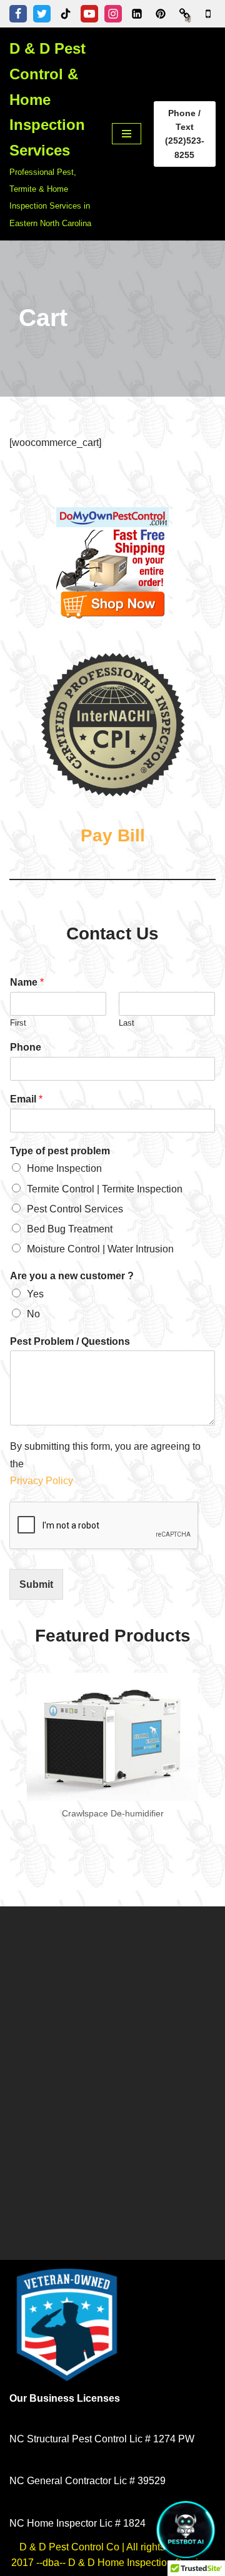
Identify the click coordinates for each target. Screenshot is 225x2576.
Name (27, 982)
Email (26, 1099)
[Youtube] (89, 14)
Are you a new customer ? (72, 1276)
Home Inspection (64, 1168)
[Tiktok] (66, 14)
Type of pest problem (60, 1151)
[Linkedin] (137, 14)
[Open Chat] (186, 2530)
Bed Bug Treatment (70, 1229)
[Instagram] (113, 14)
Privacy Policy (43, 1481)
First (18, 1023)
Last (127, 1023)
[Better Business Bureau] (184, 14)
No (33, 1314)
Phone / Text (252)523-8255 (185, 134)
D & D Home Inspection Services (141, 2563)
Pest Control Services (75, 1209)
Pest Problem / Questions (70, 1341)
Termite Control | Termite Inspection (105, 1189)
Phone (26, 1047)
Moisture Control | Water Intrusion (100, 1249)
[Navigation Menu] (127, 134)
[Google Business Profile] (208, 14)
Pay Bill (113, 835)
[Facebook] (18, 14)
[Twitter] (42, 14)
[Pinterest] (161, 14)
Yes (35, 1294)
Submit (36, 1584)
